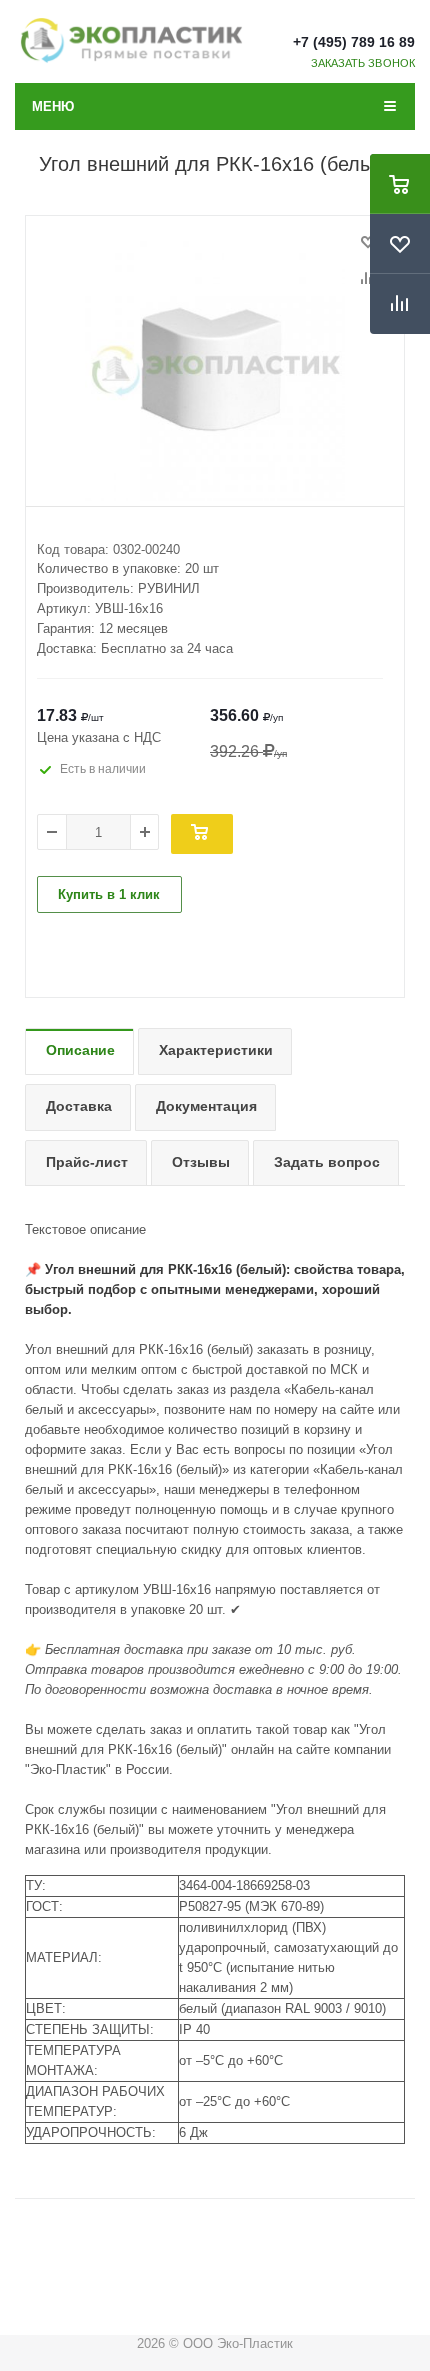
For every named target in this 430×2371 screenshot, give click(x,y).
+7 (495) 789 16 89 (354, 42)
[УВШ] (215, 371)
